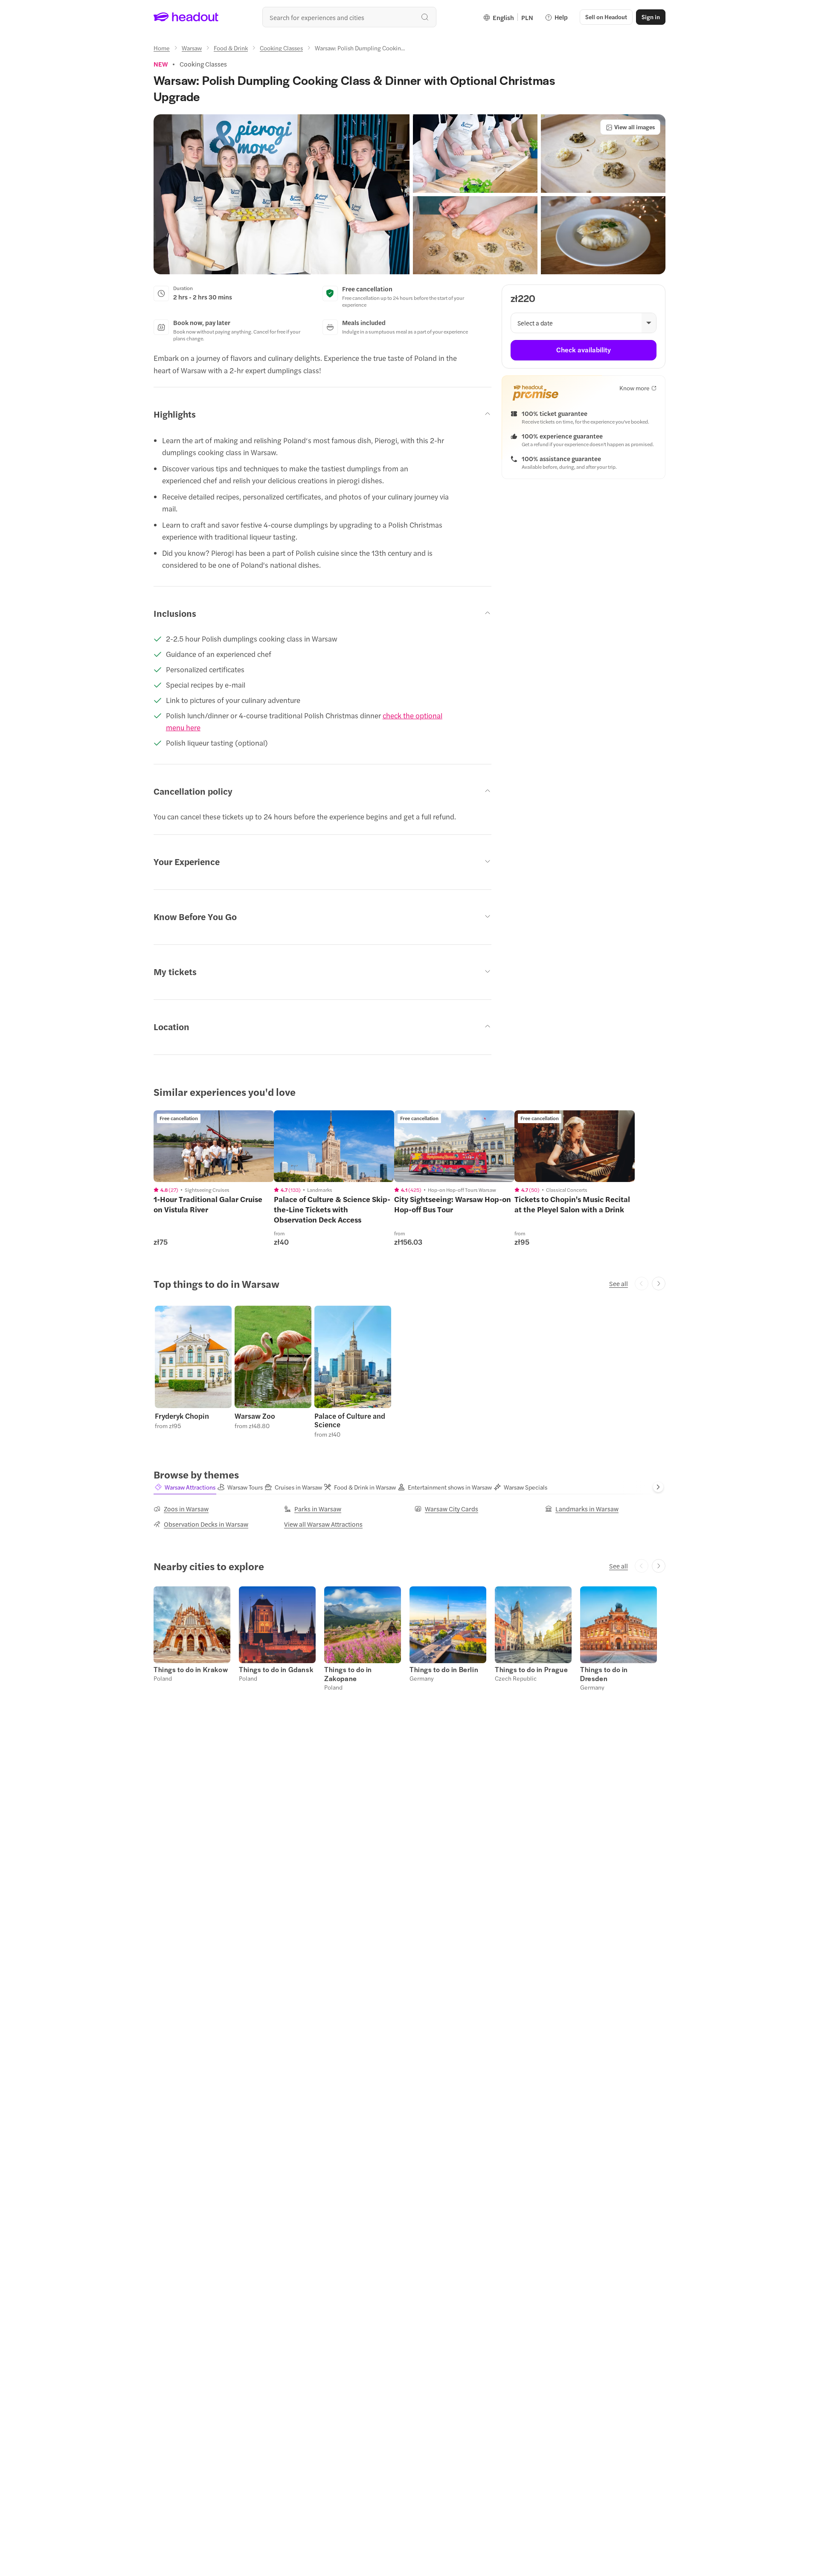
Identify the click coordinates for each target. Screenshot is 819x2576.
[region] (214, 1146)
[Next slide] (659, 1284)
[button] (282, 194)
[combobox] (349, 17)
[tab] (185, 1487)
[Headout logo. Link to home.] (186, 17)
